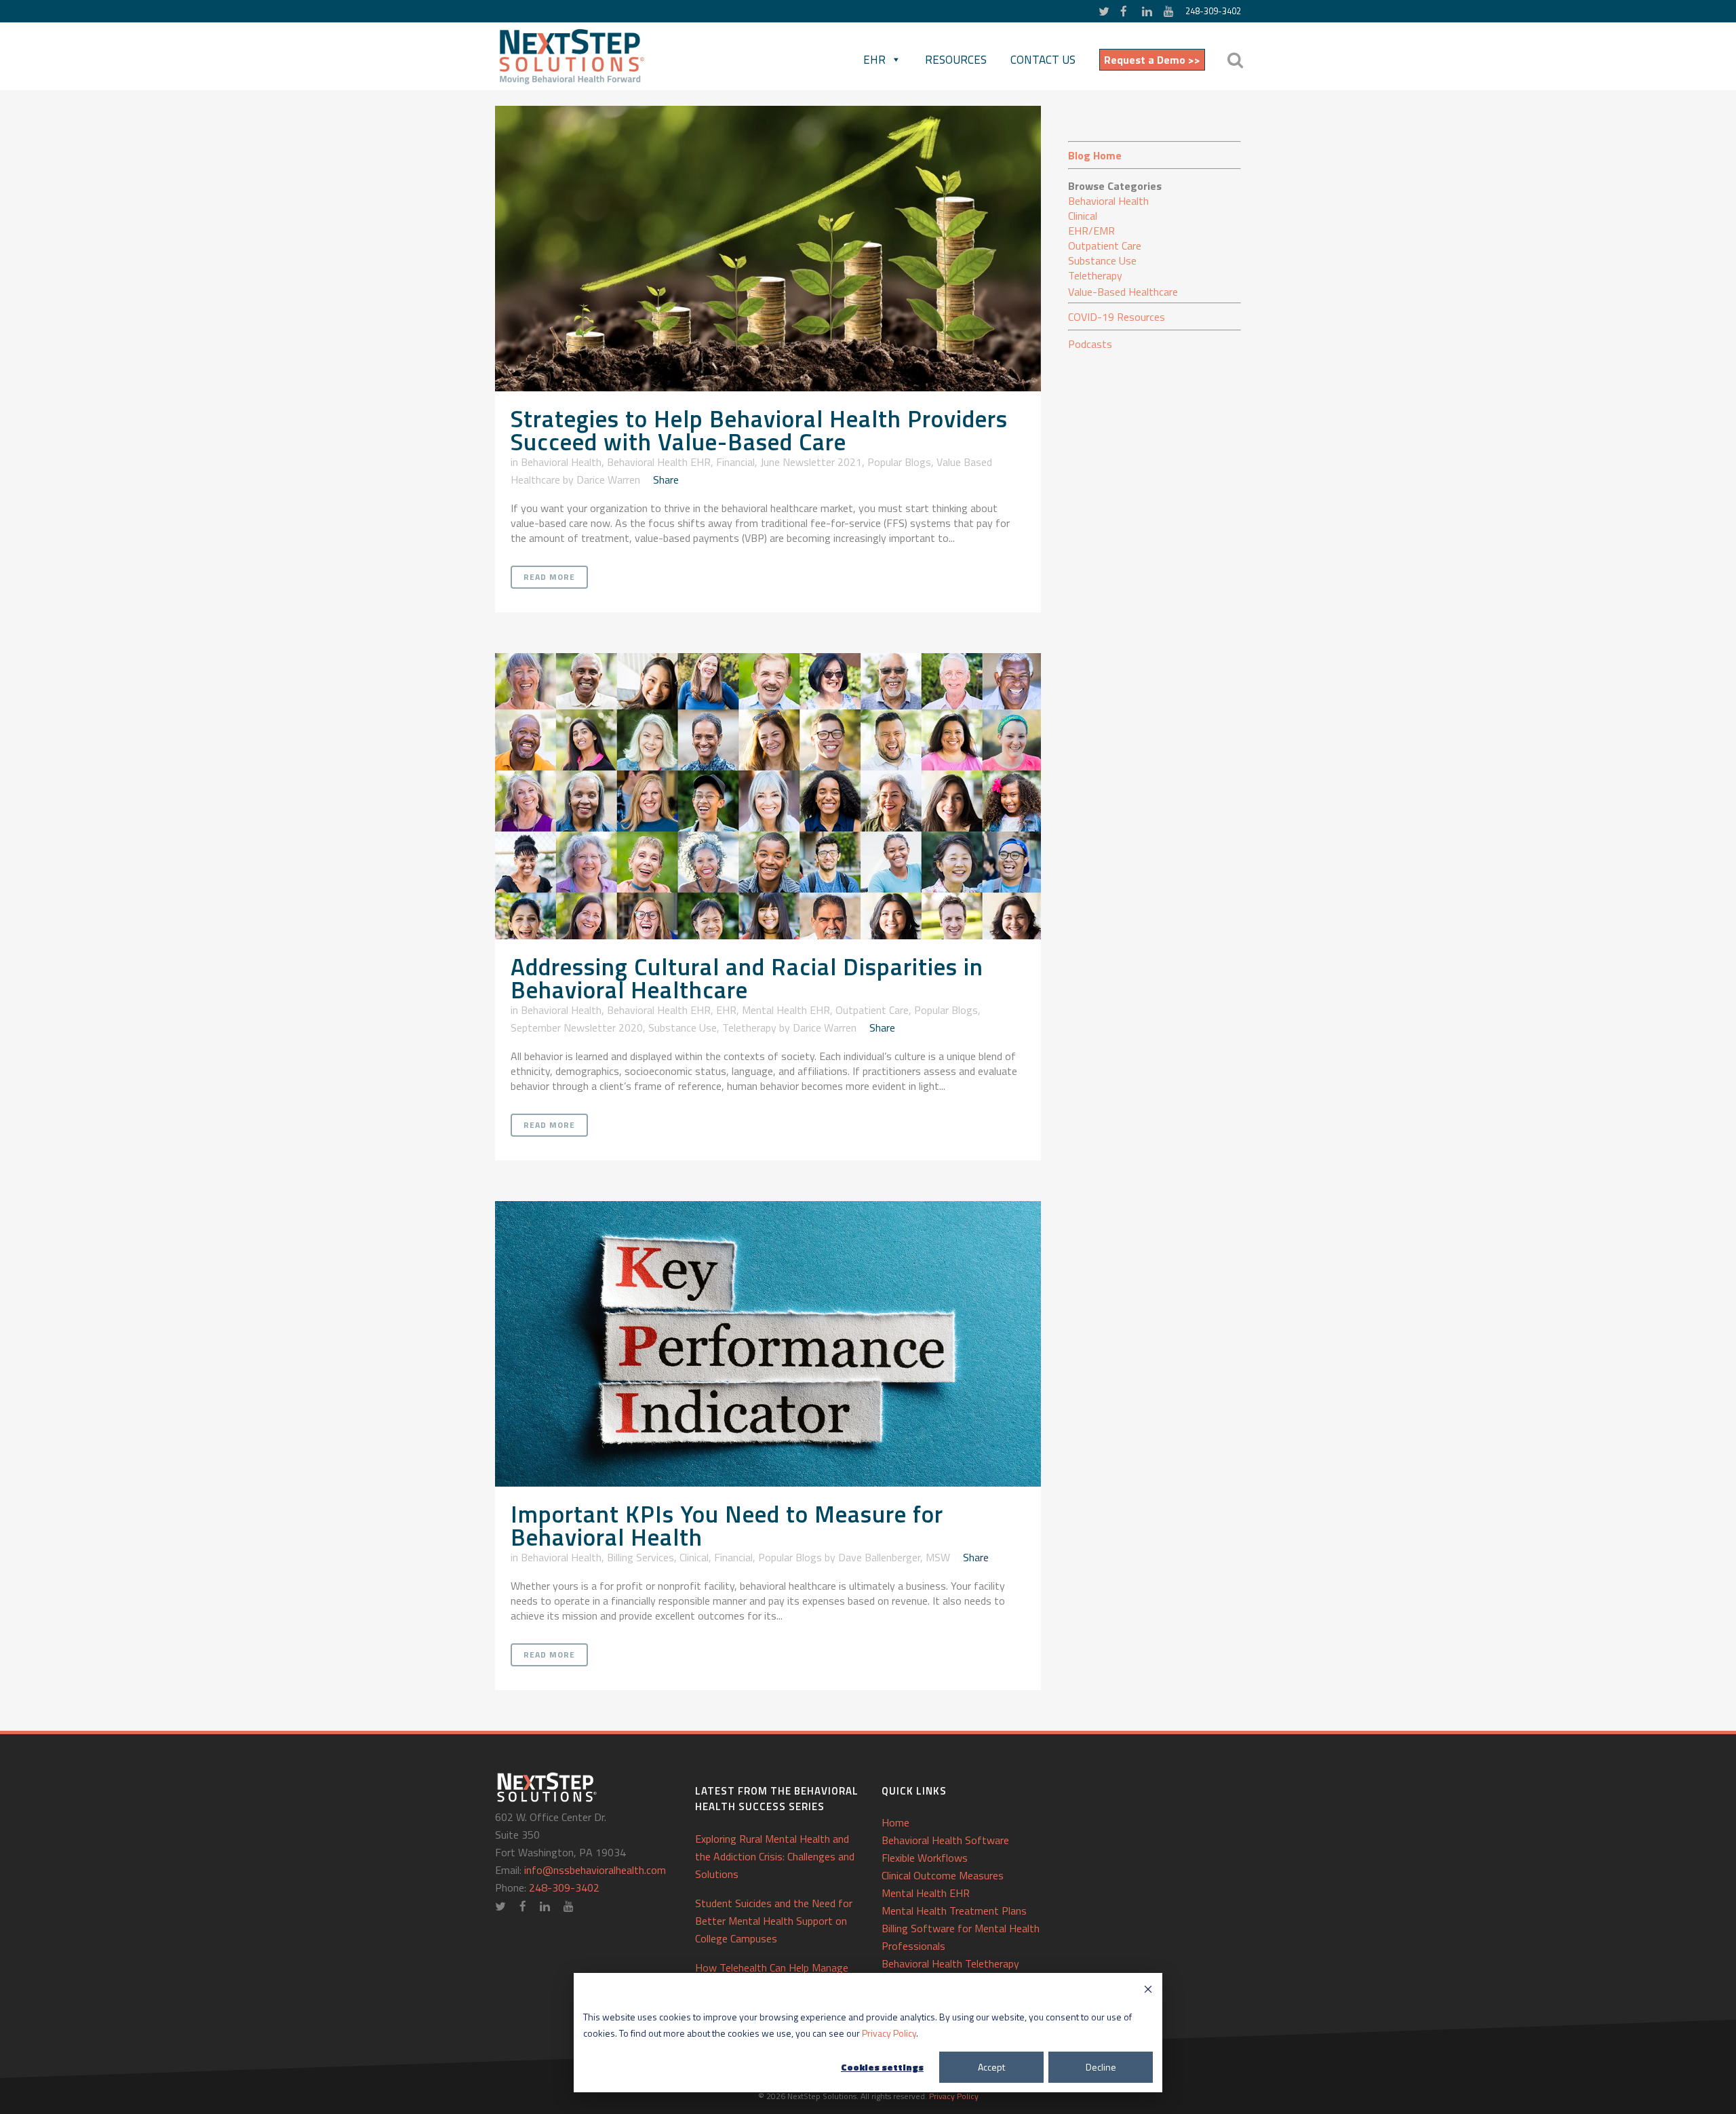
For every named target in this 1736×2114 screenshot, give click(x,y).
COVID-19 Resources (1117, 317)
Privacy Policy (889, 2033)
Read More (549, 577)
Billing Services (640, 1557)
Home (895, 1822)
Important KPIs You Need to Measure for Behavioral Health (727, 1525)
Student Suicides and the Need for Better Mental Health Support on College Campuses (774, 1921)
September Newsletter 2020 (577, 1027)
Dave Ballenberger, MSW (894, 1557)
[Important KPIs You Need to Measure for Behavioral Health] (768, 1344)
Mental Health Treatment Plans (954, 1911)
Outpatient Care (872, 1010)
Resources (956, 60)
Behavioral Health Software (945, 1840)
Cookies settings (882, 2067)
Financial (735, 462)
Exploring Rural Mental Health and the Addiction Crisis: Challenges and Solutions (775, 1856)
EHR (874, 60)
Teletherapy (749, 1027)
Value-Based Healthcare (1123, 292)
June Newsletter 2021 (811, 462)
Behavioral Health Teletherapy (950, 1963)
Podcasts (1090, 344)
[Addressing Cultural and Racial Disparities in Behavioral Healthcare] (768, 796)
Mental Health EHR (786, 1010)
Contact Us (1043, 60)
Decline (1101, 2067)
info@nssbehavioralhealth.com (595, 1870)
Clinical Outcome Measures (943, 1875)
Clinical (694, 1557)
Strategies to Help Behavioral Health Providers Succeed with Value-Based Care (759, 430)
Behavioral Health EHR (659, 462)
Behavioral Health (561, 462)
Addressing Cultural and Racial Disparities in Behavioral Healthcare (747, 978)
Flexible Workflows (925, 1858)
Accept (991, 2067)
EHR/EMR (1091, 231)
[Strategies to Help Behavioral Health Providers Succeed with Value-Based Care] (768, 249)
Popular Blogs (899, 462)
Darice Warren (608, 479)
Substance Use (683, 1027)
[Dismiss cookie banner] (1148, 1991)
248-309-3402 (1213, 11)
